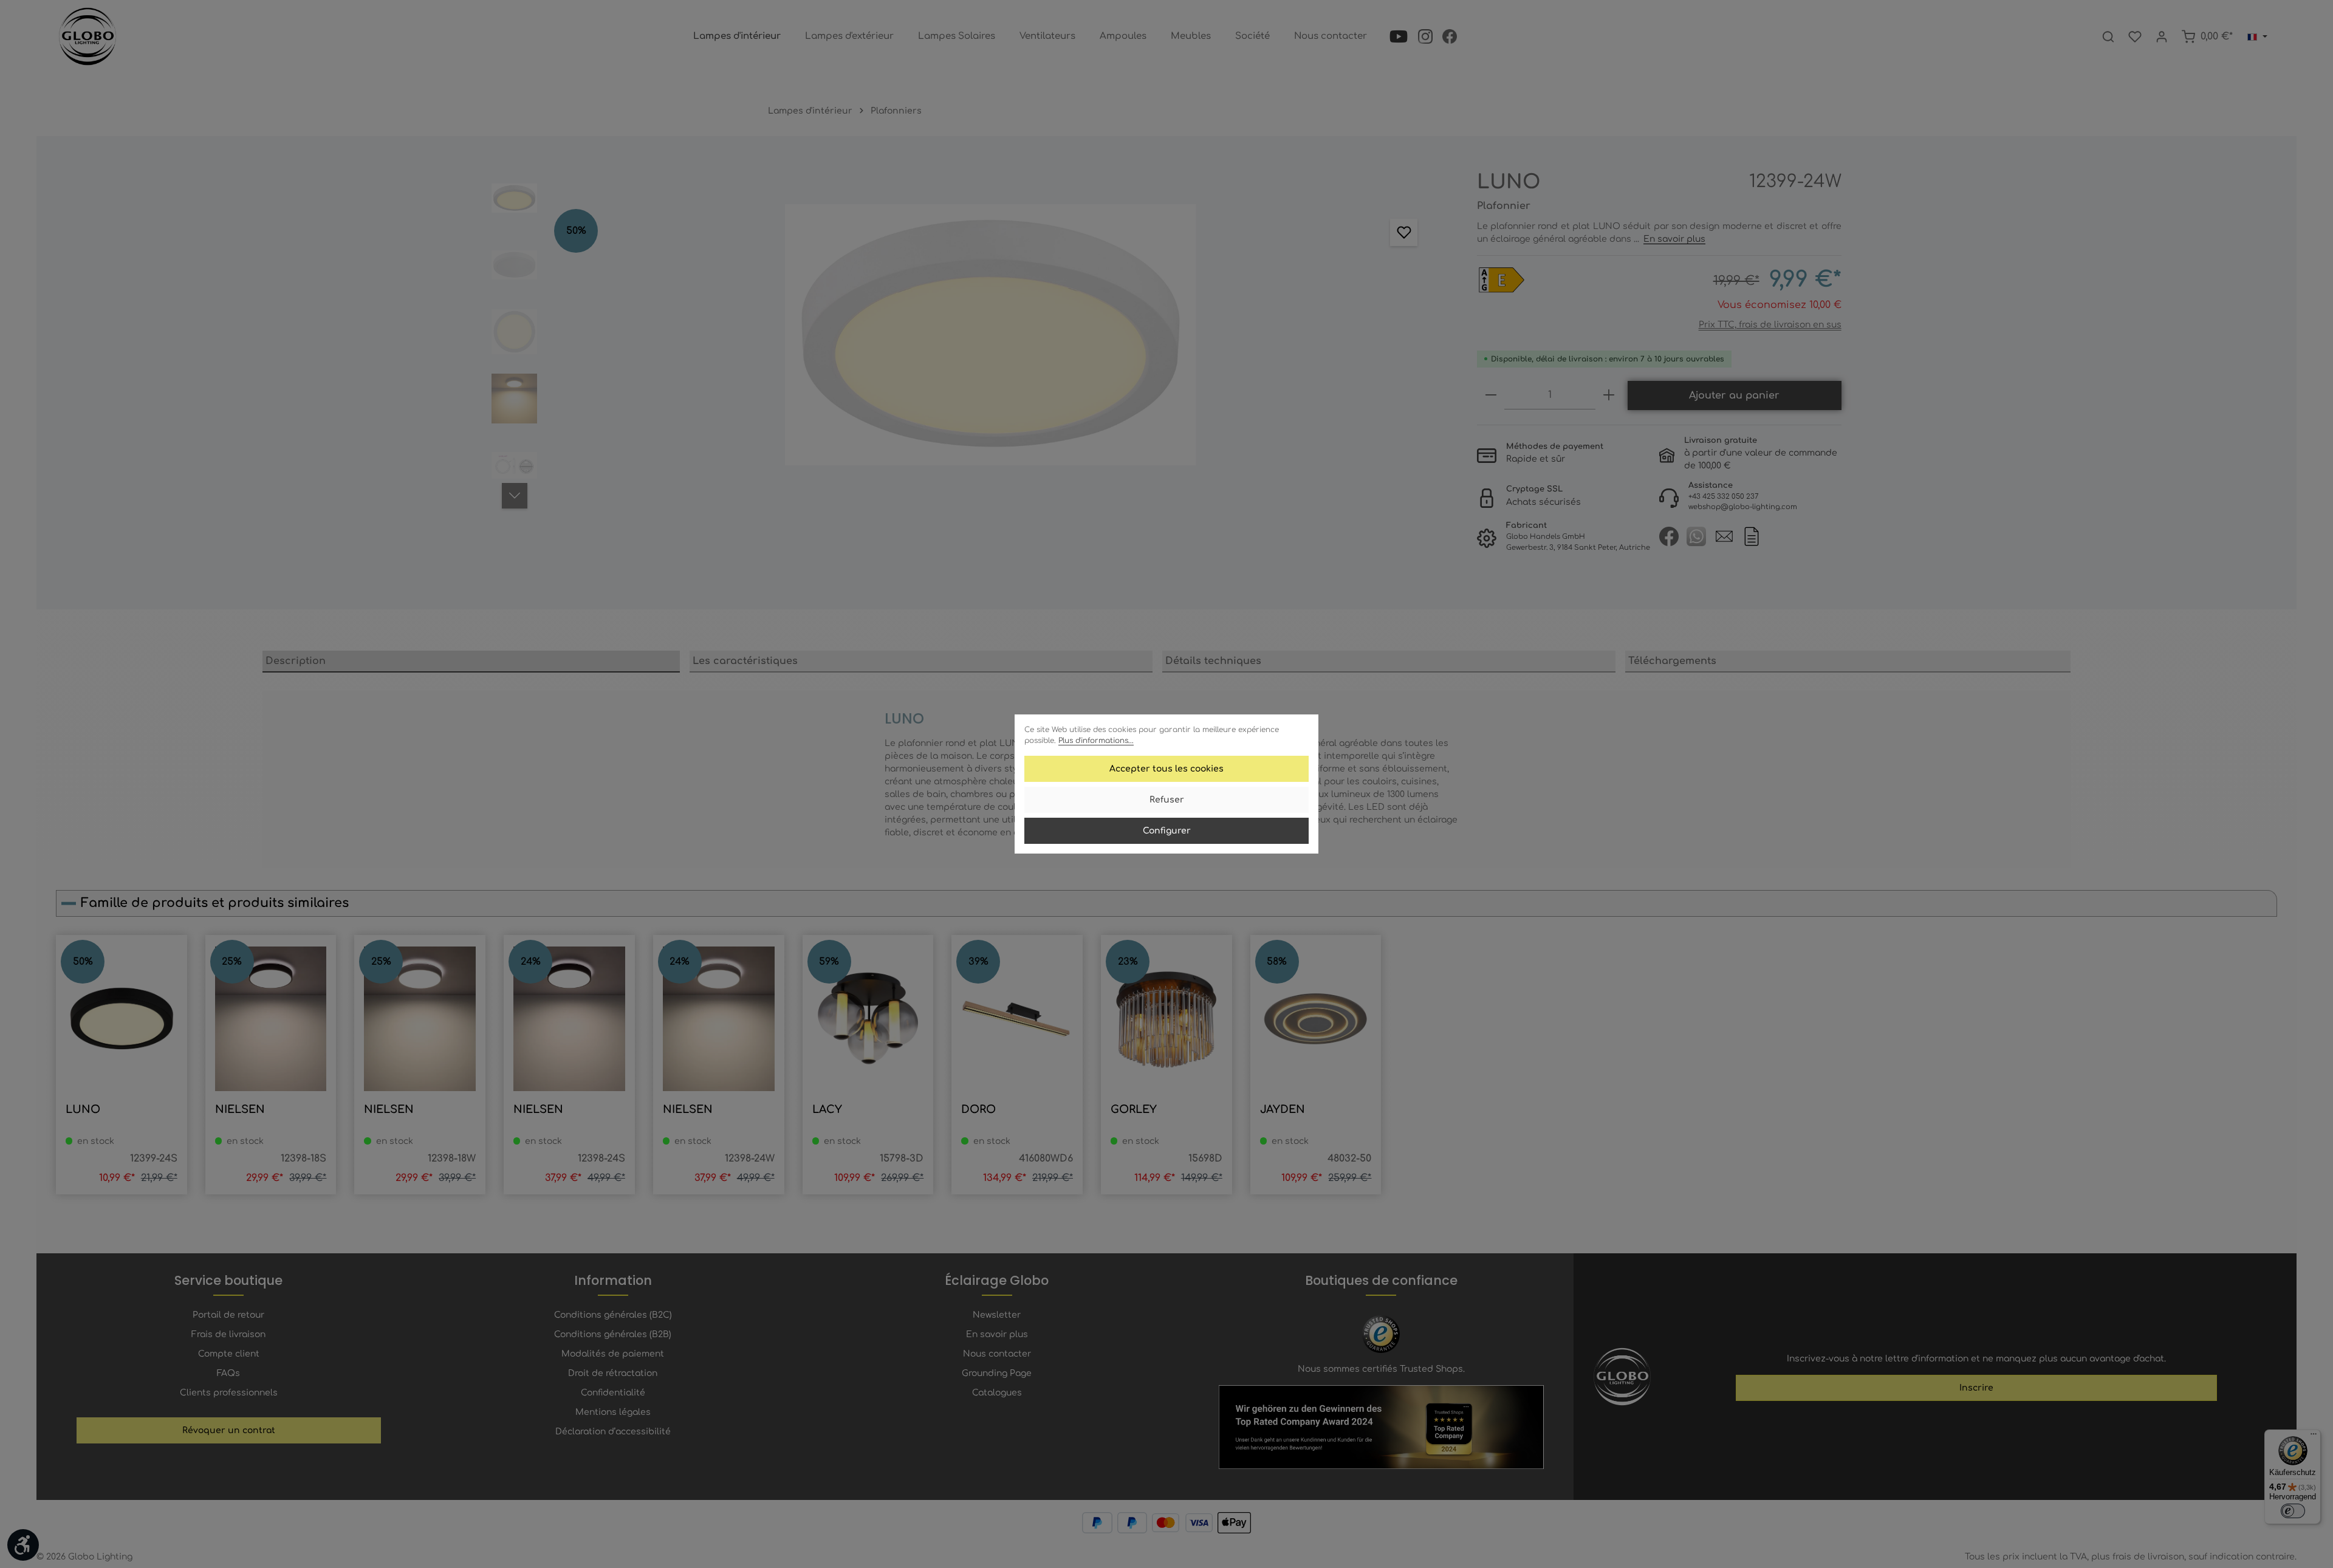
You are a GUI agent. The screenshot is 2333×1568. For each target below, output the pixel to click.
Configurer (1167, 831)
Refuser (1167, 800)
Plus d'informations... (1096, 741)
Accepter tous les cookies (1166, 769)
